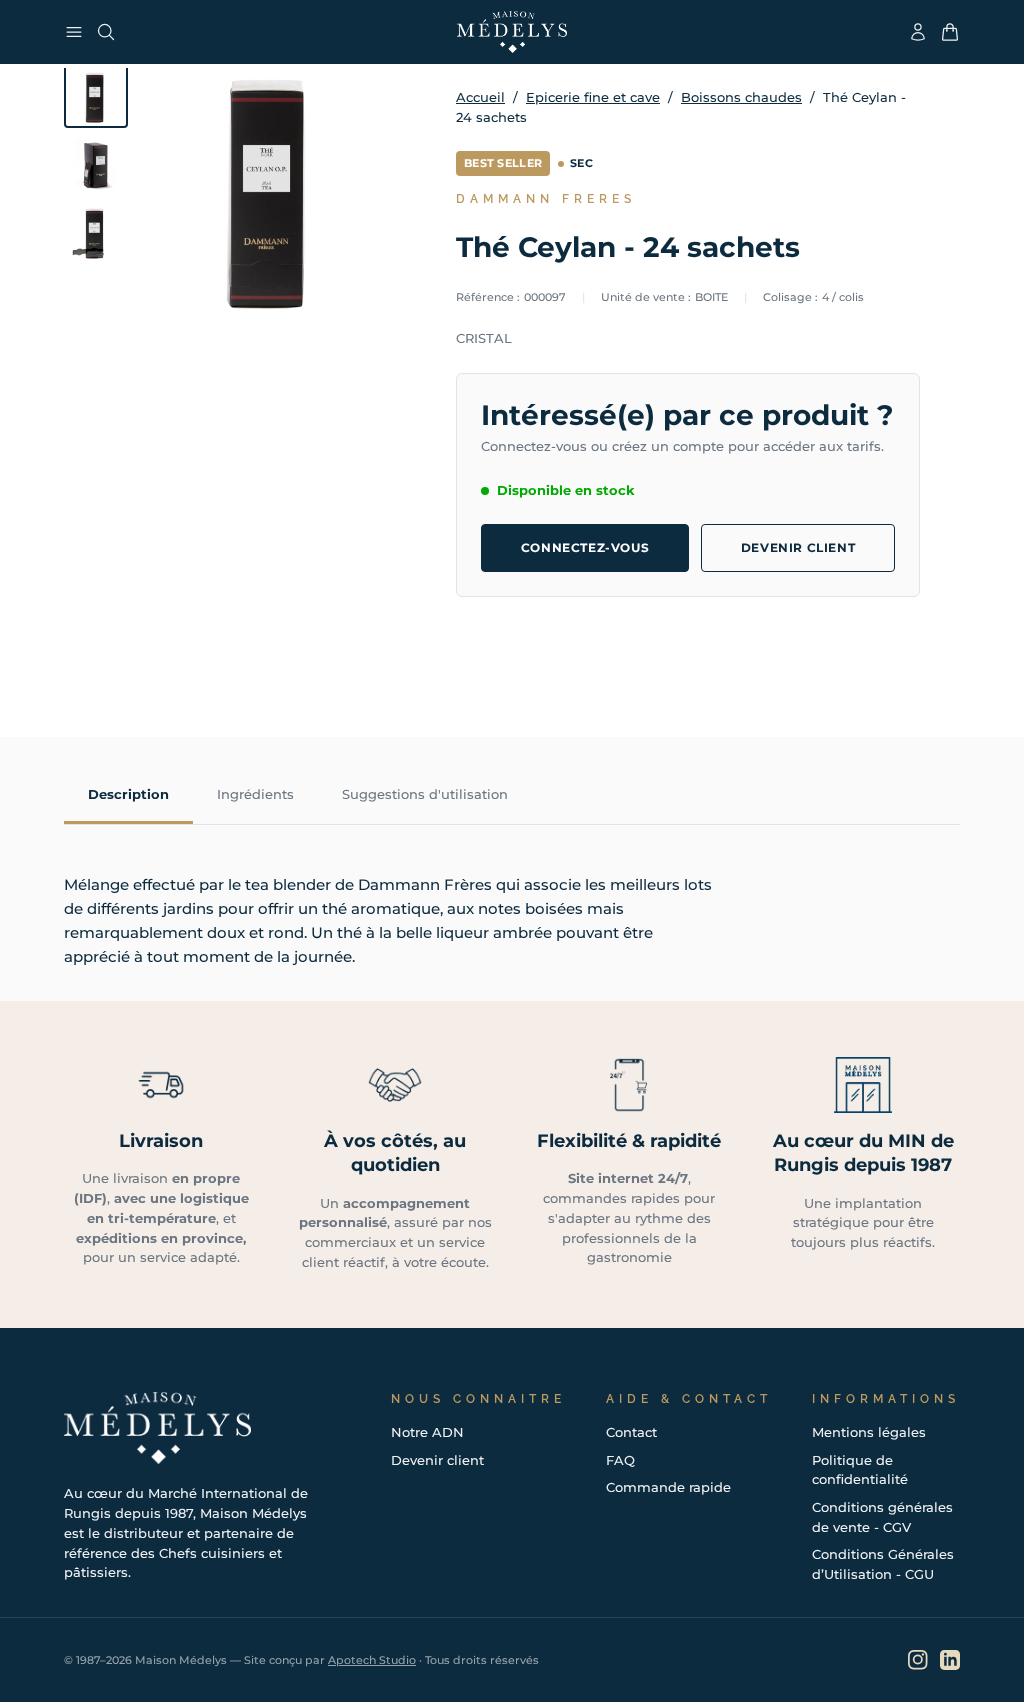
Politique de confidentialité (860, 1470)
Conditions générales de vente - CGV (882, 1517)
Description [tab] (128, 794)
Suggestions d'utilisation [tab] (425, 794)
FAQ (620, 1460)
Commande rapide (668, 1487)
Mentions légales (869, 1432)
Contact (631, 1432)
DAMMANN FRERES (546, 199)
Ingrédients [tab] (255, 794)
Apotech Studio (372, 1660)
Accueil (480, 97)
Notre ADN (427, 1432)
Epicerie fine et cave (593, 97)
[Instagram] (918, 1660)
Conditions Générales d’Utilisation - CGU (883, 1564)
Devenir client (798, 547)
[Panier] (950, 32)
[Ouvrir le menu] (74, 32)
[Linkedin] (950, 1660)
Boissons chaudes (741, 97)
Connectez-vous (585, 547)
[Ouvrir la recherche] (106, 32)
